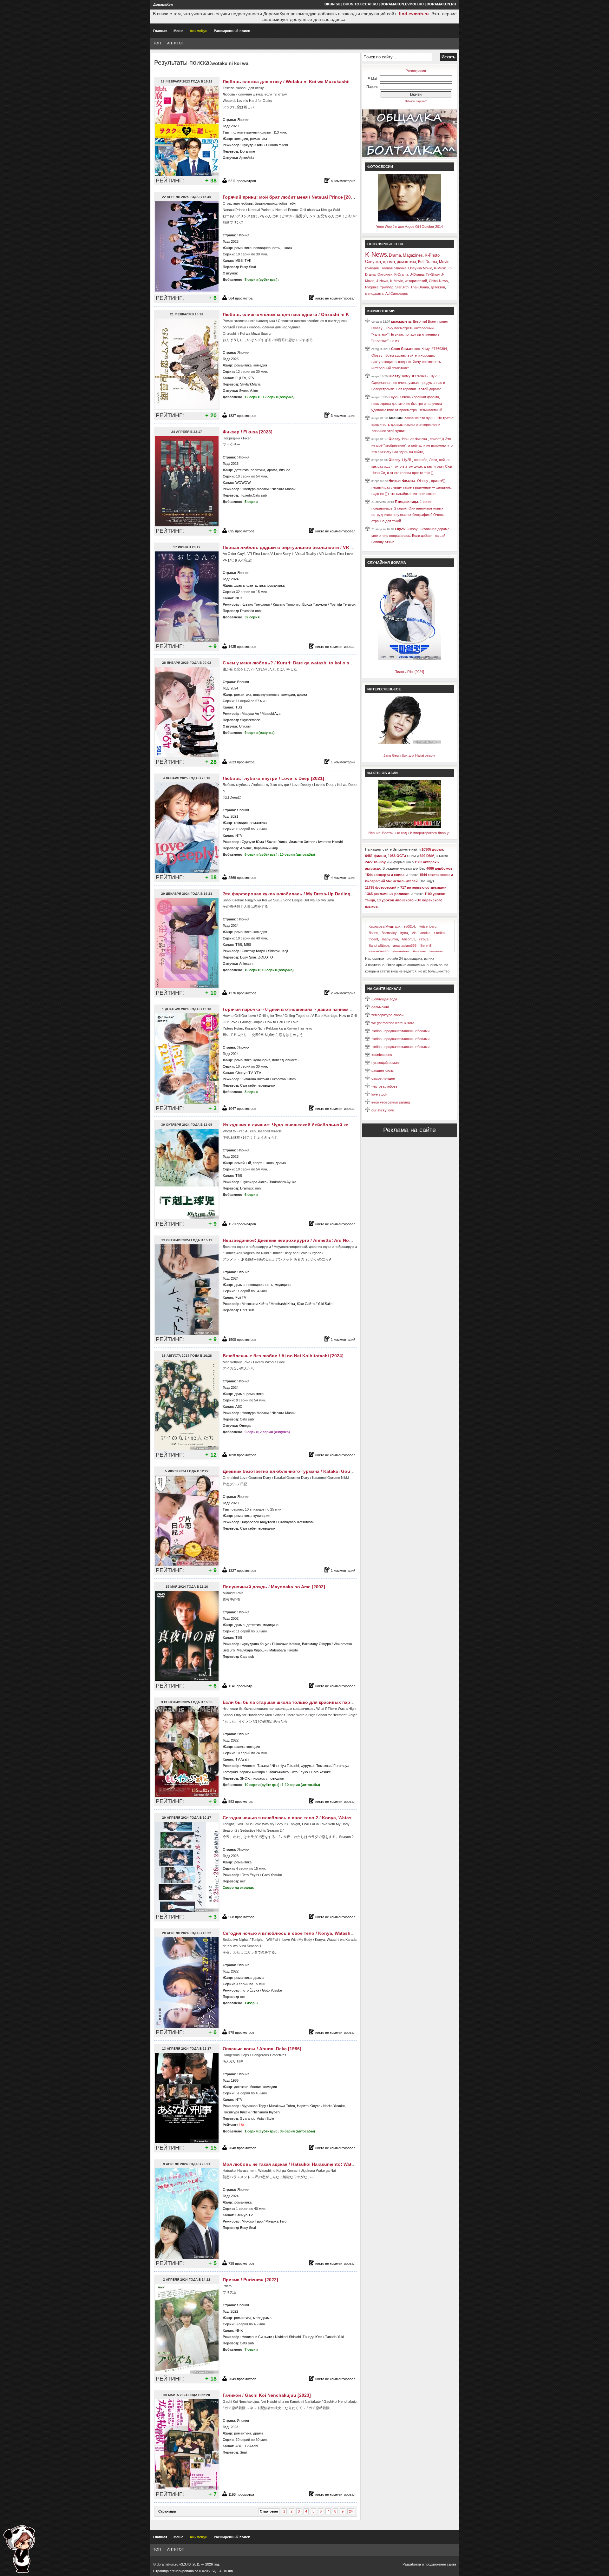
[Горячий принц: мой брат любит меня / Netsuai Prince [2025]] (188, 291)
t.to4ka (439, 933)
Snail (243, 2452)
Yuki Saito (325, 1304)
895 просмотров (241, 531)
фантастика (256, 585)
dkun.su (332, 4)
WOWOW (243, 483)
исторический (416, 281)
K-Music (440, 268)
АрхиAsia (246, 158)
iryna (404, 933)
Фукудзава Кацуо (255, 1644)
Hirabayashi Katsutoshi (296, 1522)
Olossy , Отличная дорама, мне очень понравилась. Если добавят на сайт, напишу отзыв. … (411, 535)
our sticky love (383, 1110)
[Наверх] (19, 2549)
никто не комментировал (335, 298)
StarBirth (402, 287)
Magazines (413, 255)
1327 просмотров (242, 1571)
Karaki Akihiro (278, 1772)
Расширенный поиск (232, 31)
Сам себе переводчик (258, 1085)
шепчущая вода (384, 999)
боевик (256, 2087)
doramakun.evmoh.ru (402, 4)
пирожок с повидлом (268, 1778)
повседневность (267, 248)
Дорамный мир (266, 848)
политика (258, 470)
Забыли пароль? (416, 101)
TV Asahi (242, 1759)
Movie (444, 262)
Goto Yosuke (321, 1772)
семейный (243, 1163)
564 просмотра (240, 298)
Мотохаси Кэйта (255, 1304)
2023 (235, 464)
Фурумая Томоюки (316, 1766)
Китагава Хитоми (255, 1079)
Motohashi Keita (283, 1304)
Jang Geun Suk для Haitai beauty (409, 755)
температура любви (387, 1015)
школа (287, 248)
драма (272, 470)
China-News (438, 281)
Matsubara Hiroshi (283, 1650)
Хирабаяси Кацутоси (258, 1522)
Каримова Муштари (384, 926)
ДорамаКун (163, 4)
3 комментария (343, 416)
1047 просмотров (242, 1109)
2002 (235, 1618)
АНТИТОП (176, 43)
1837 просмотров (242, 416)
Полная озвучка (393, 268)
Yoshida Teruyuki (343, 604)
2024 (235, 579)
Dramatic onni (251, 611)
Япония (243, 120)
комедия (241, 139)
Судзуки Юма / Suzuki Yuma (264, 842)
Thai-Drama (420, 287)
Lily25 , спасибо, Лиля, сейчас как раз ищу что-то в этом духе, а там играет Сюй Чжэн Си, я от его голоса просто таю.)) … (412, 466)
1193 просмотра (241, 2494)
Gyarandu (248, 2118)
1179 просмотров (242, 1224)
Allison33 (408, 939)
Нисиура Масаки (255, 489)
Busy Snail (248, 267)
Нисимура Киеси (236, 2112)
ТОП (157, 43)
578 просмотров (241, 2032)
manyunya (390, 939)
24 (351, 2511)
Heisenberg (428, 926)
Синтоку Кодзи (253, 951)
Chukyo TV (244, 1073)
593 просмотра (240, 1802)
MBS (239, 260)
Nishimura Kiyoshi (266, 2112)
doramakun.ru (441, 4)
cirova (424, 939)
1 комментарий (343, 762)
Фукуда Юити (252, 145)
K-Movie (396, 281)
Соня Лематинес (405, 349)
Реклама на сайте (409, 1130)
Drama (395, 255)
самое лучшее (383, 1078)
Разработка (412, 2564)
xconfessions (382, 1055)
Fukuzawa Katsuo (286, 1644)
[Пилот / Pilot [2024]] (409, 659)
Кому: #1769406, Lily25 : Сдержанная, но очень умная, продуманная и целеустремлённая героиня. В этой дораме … (409, 382)
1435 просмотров (242, 647)
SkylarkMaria (250, 384)
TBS (239, 707)
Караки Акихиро (252, 1772)
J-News (382, 281)
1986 (235, 2080)
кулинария (262, 1060)
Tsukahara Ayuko (283, 1182)
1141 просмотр (240, 1686)
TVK (248, 260)
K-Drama (401, 274)
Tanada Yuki (334, 2337)
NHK (239, 598)
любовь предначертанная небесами (400, 1031)
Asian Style (265, 2118)
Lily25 (393, 397)
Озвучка (373, 262)
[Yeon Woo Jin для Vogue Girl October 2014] (409, 220)
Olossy (394, 376)
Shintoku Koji (278, 951)
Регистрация (416, 71)
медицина (283, 1285)
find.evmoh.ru (414, 14)
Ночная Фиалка (402, 481)
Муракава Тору (254, 2106)
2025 (235, 241)
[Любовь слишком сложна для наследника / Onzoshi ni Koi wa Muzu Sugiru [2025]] (188, 409)
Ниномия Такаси (255, 1766)
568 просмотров (241, 1917)
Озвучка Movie (420, 268)
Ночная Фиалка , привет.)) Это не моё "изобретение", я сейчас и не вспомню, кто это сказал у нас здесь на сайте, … (412, 445)
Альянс (246, 848)
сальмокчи (380, 1007)
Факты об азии (383, 773)
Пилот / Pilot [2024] (409, 672)
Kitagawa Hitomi (284, 1079)
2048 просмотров (242, 2148)
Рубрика (372, 287)
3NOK (245, 1778)
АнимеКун (199, 31)
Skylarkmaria (250, 720)
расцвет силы (383, 1071)
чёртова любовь (384, 1086)
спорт (257, 1163)
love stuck (379, 1094)
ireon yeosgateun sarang (391, 1102)
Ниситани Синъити (257, 2337)
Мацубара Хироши (252, 1650)
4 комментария (343, 181)
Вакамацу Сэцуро (316, 1644)
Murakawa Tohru (282, 2106)
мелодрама (262, 2318)
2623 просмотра (241, 762)
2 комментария (343, 993)
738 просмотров (241, 2263)
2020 (235, 126)
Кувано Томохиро (256, 604)
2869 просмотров (242, 878)
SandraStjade (379, 945)
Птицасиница (406, 502)
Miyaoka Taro (276, 2221)
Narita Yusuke (334, 2106)
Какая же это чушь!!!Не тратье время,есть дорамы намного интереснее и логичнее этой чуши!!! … (413, 424)
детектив (242, 470)
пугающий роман (385, 1063)
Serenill (426, 945)
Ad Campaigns (397, 293)
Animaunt (246, 964)
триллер (387, 287)
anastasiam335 (405, 945)
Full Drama (428, 262)
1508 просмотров (242, 1340)
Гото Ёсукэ (299, 1772)
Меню (178, 31)
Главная (160, 31)
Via (414, 933)
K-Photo (432, 255)
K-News (376, 254)
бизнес (285, 470)
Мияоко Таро (252, 2221)
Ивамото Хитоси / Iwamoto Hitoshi (316, 842)
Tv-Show (432, 274)
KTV (251, 378)
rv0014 (409, 926)
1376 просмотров (242, 993)
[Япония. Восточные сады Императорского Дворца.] (409, 827)
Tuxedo (246, 495)
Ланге (373, 933)
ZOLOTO (266, 957)
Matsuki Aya (271, 714)
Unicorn (245, 726)
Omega (245, 1426)
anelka (425, 933)
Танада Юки (312, 2337)
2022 (235, 1740)
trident (373, 939)
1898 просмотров (242, 1455)
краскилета (401, 321)
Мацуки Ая (250, 714)
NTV (239, 835)
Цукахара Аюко (254, 1182)
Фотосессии (380, 167)
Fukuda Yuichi (277, 145)
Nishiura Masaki (284, 489)
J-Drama (417, 274)
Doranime (248, 151)
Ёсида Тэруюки (315, 604)
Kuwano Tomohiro (287, 604)
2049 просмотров (242, 2379)
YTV (258, 1073)
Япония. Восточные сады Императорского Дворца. (409, 833)
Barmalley (389, 933)
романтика (259, 139)
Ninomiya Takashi (285, 1766)
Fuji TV (241, 378)
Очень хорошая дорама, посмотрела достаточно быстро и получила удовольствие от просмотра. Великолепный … (409, 403)
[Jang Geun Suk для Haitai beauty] (409, 743)
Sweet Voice (249, 391)
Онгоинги (385, 274)
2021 (234, 816)
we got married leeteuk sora (393, 1023)
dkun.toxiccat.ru (360, 4)
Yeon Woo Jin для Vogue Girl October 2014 (409, 227)
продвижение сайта (440, 2564)
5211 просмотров (242, 181)
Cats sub (260, 495)
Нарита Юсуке (309, 2106)
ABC (239, 1407)
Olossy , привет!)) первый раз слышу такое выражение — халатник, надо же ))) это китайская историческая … (412, 487)
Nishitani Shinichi (288, 2337)
